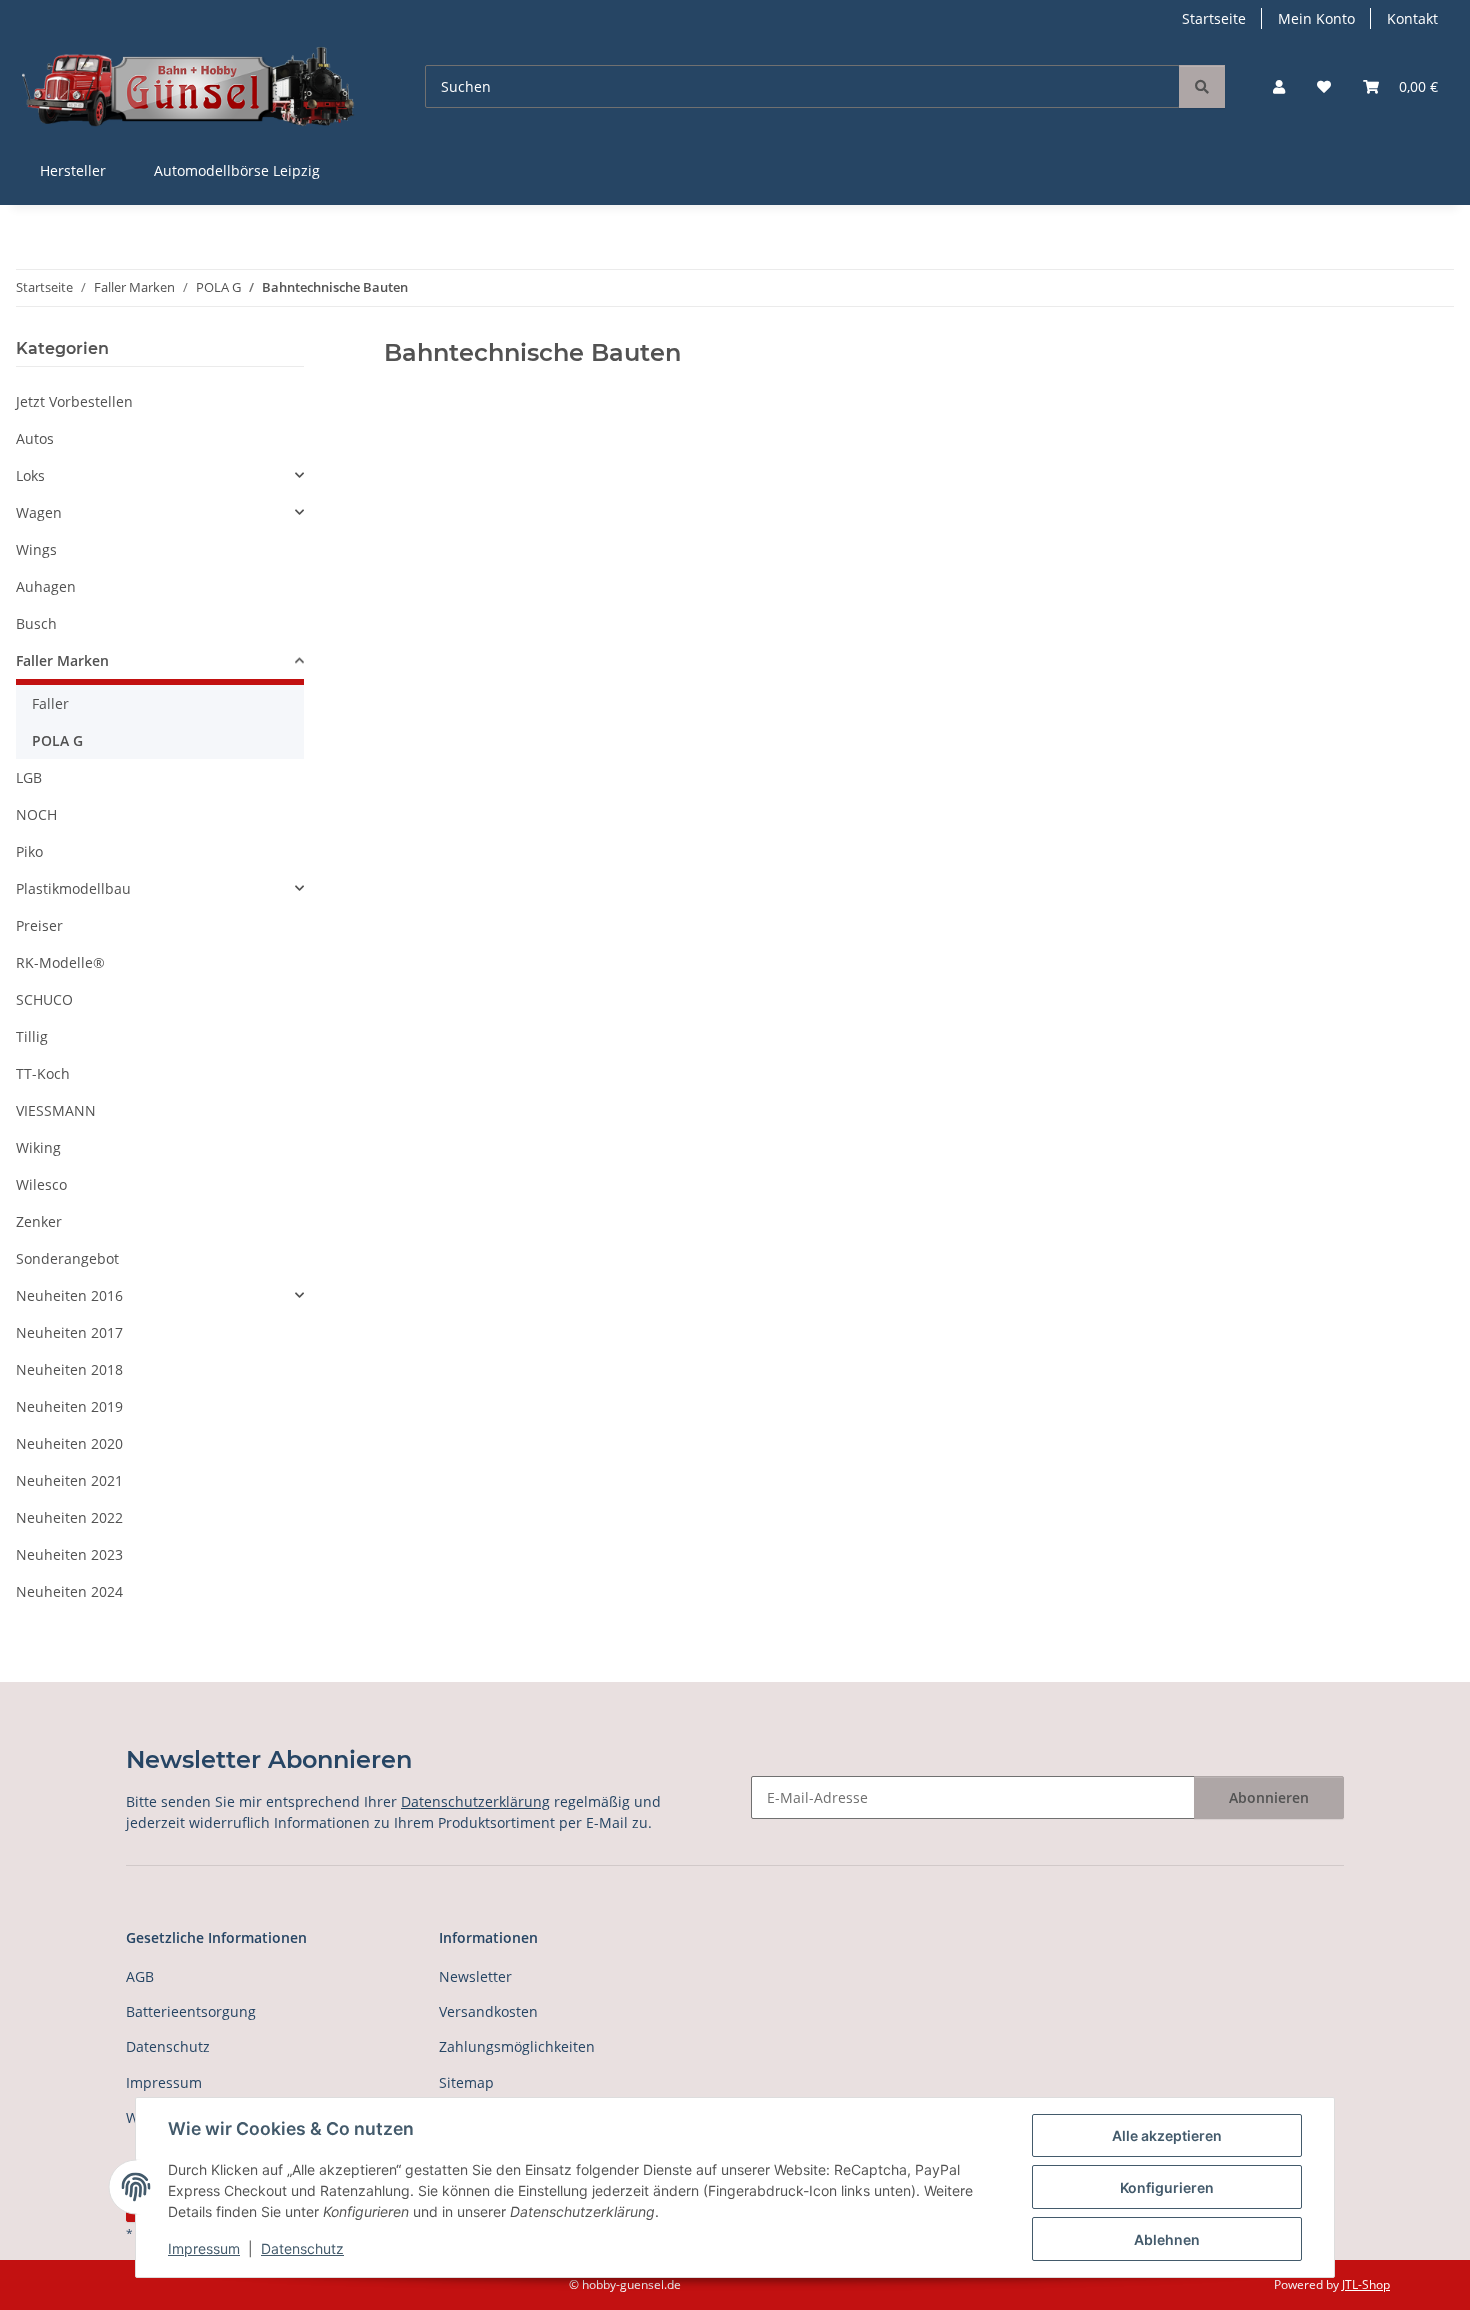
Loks (30, 475)
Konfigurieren (1167, 2187)
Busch (36, 623)
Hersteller (73, 170)
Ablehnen (1167, 2239)
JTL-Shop (1366, 2284)
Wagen (39, 512)
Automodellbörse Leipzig (237, 170)
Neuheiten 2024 (69, 1591)
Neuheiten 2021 (69, 1480)
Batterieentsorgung (191, 2011)
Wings (36, 549)
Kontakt (1412, 18)
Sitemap (466, 2082)
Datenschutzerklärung (475, 1801)
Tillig (32, 1036)
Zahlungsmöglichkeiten (517, 2046)
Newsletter (475, 1976)
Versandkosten (488, 2011)
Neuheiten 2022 (69, 1517)
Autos (35, 438)
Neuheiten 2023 (69, 1554)
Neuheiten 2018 (69, 1369)
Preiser (39, 925)
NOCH (36, 814)
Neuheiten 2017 (69, 1332)
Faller (50, 703)
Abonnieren (1269, 1797)
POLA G (57, 740)
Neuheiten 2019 (69, 1406)
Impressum (204, 2248)
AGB (140, 1976)
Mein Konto (1316, 18)
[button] (1279, 86)
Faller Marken (62, 660)
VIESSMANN (56, 1110)
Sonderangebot (67, 1258)
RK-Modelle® (60, 962)
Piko (29, 851)
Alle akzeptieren (1167, 2135)
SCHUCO (44, 999)
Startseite (1214, 18)
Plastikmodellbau (73, 888)
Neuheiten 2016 (69, 1295)
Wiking (38, 1147)
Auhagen (46, 586)
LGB (29, 777)
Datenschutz (302, 2248)
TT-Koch (43, 1073)
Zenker (39, 1221)
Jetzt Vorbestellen (74, 401)
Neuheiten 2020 (69, 1443)
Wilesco (41, 1184)
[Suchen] (1202, 86)
